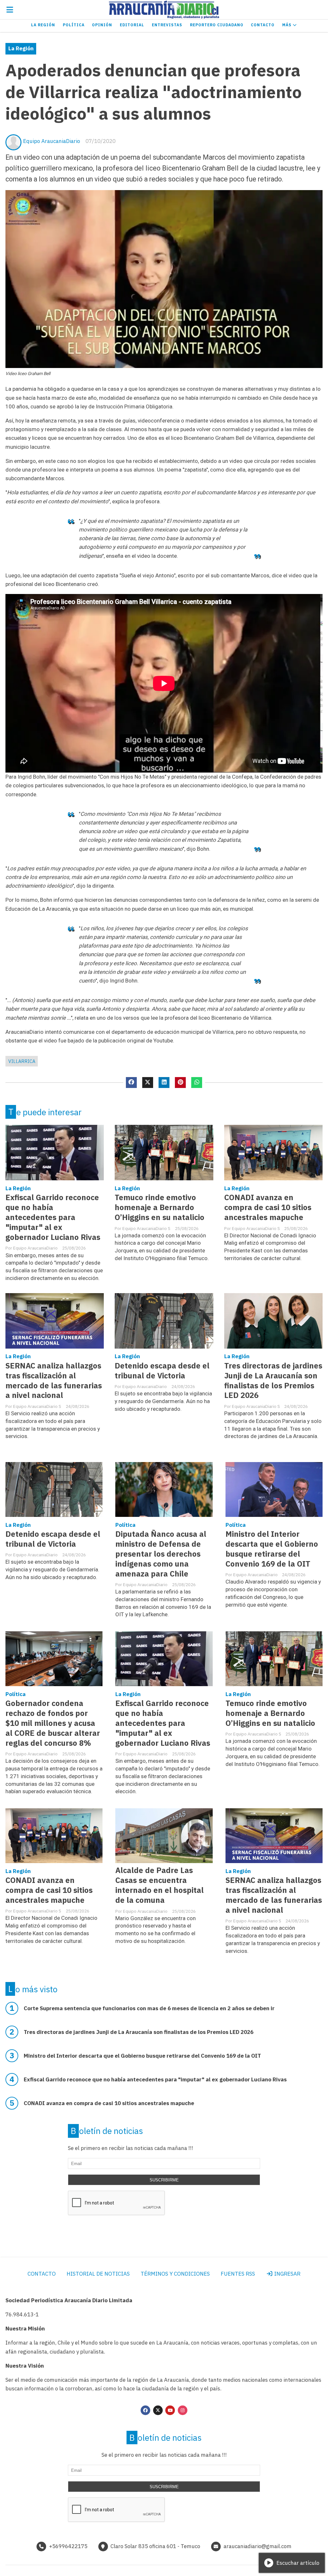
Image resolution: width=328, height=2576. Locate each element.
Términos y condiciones (175, 2274)
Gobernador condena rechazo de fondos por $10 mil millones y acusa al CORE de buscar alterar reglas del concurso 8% (53, 1723)
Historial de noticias (98, 2274)
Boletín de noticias (107, 2131)
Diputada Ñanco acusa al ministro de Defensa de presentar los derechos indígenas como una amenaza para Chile (161, 1554)
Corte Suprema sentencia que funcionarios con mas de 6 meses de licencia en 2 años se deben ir (149, 2008)
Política (74, 25)
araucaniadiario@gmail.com (258, 2546)
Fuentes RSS (238, 2274)
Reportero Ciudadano (217, 25)
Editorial (132, 25)
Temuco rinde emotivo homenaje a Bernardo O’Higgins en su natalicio (160, 1207)
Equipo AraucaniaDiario (52, 141)
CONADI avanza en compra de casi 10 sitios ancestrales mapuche (268, 1207)
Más (287, 25)
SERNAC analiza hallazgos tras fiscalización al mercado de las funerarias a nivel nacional (54, 1381)
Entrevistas (167, 25)
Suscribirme (164, 2180)
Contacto (263, 25)
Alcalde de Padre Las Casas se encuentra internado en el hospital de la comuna (160, 1885)
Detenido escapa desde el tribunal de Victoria (162, 1371)
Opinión (102, 25)
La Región (43, 25)
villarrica (22, 1061)
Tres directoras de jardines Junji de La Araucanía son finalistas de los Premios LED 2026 (273, 1381)
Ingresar (287, 2274)
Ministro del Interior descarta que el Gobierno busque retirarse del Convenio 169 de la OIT (272, 1549)
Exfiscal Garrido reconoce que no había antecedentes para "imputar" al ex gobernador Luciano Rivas (53, 1217)
